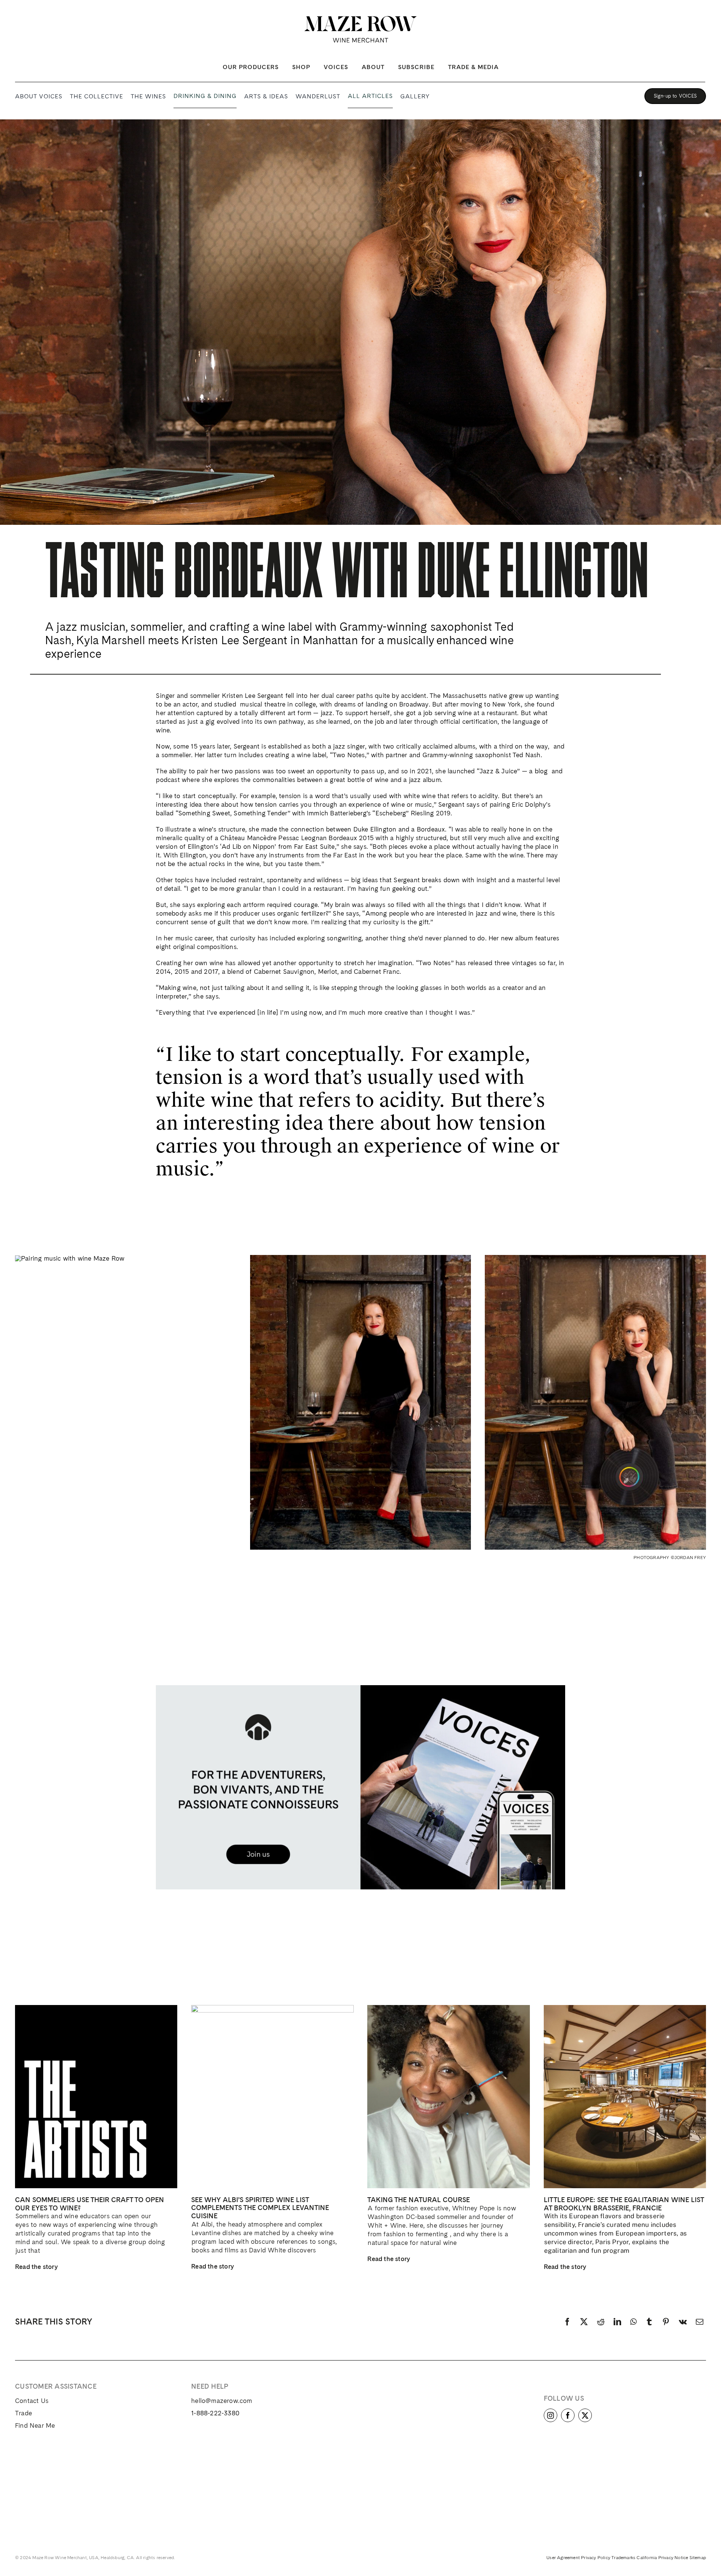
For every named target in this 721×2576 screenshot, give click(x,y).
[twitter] (585, 2415)
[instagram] (551, 2415)
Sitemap (698, 2558)
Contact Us (32, 2401)
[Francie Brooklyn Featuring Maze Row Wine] (625, 2008)
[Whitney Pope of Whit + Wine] (448, 2008)
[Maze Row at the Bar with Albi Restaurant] (272, 2008)
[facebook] (568, 2415)
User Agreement (563, 2558)
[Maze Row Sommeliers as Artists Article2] (96, 2008)
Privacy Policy (596, 2558)
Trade (23, 2413)
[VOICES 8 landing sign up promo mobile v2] (360, 1688)
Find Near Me (35, 2425)
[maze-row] (360, 19)
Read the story (36, 2267)
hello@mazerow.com (222, 2401)
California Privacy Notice (662, 2558)
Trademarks (623, 2558)
